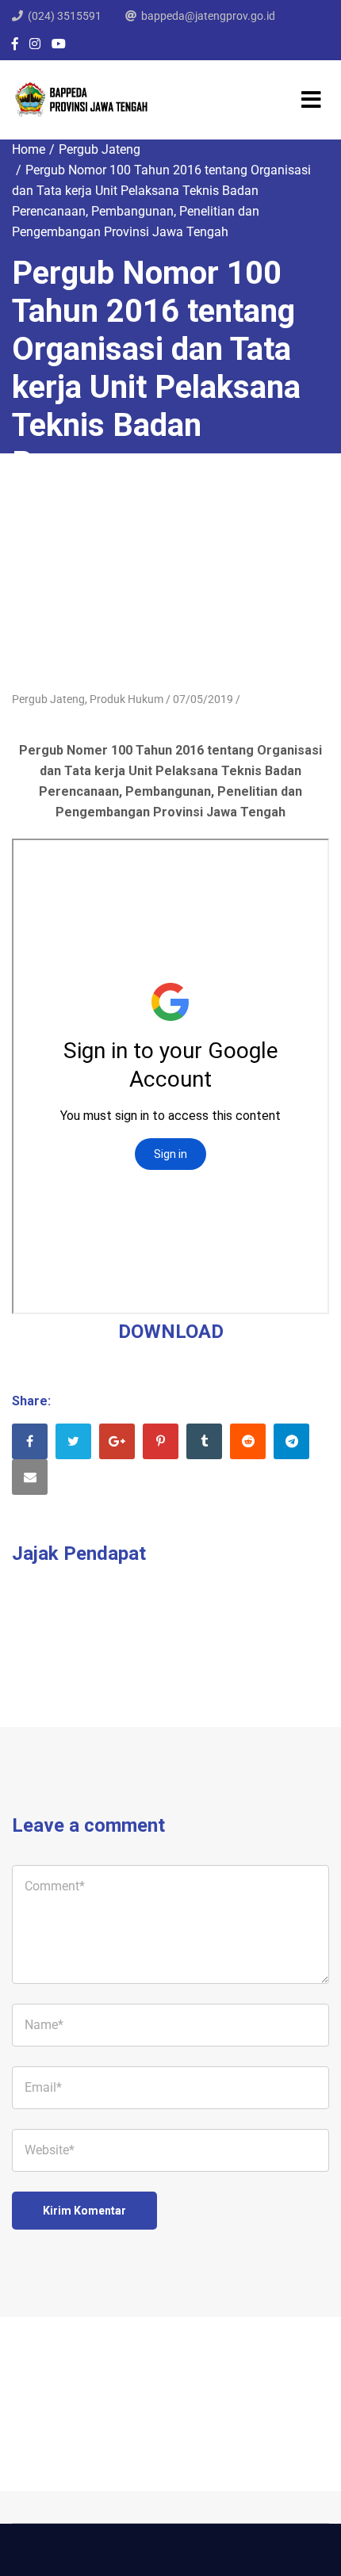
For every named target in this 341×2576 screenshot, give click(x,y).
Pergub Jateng (100, 149)
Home (29, 149)
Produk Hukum (126, 699)
